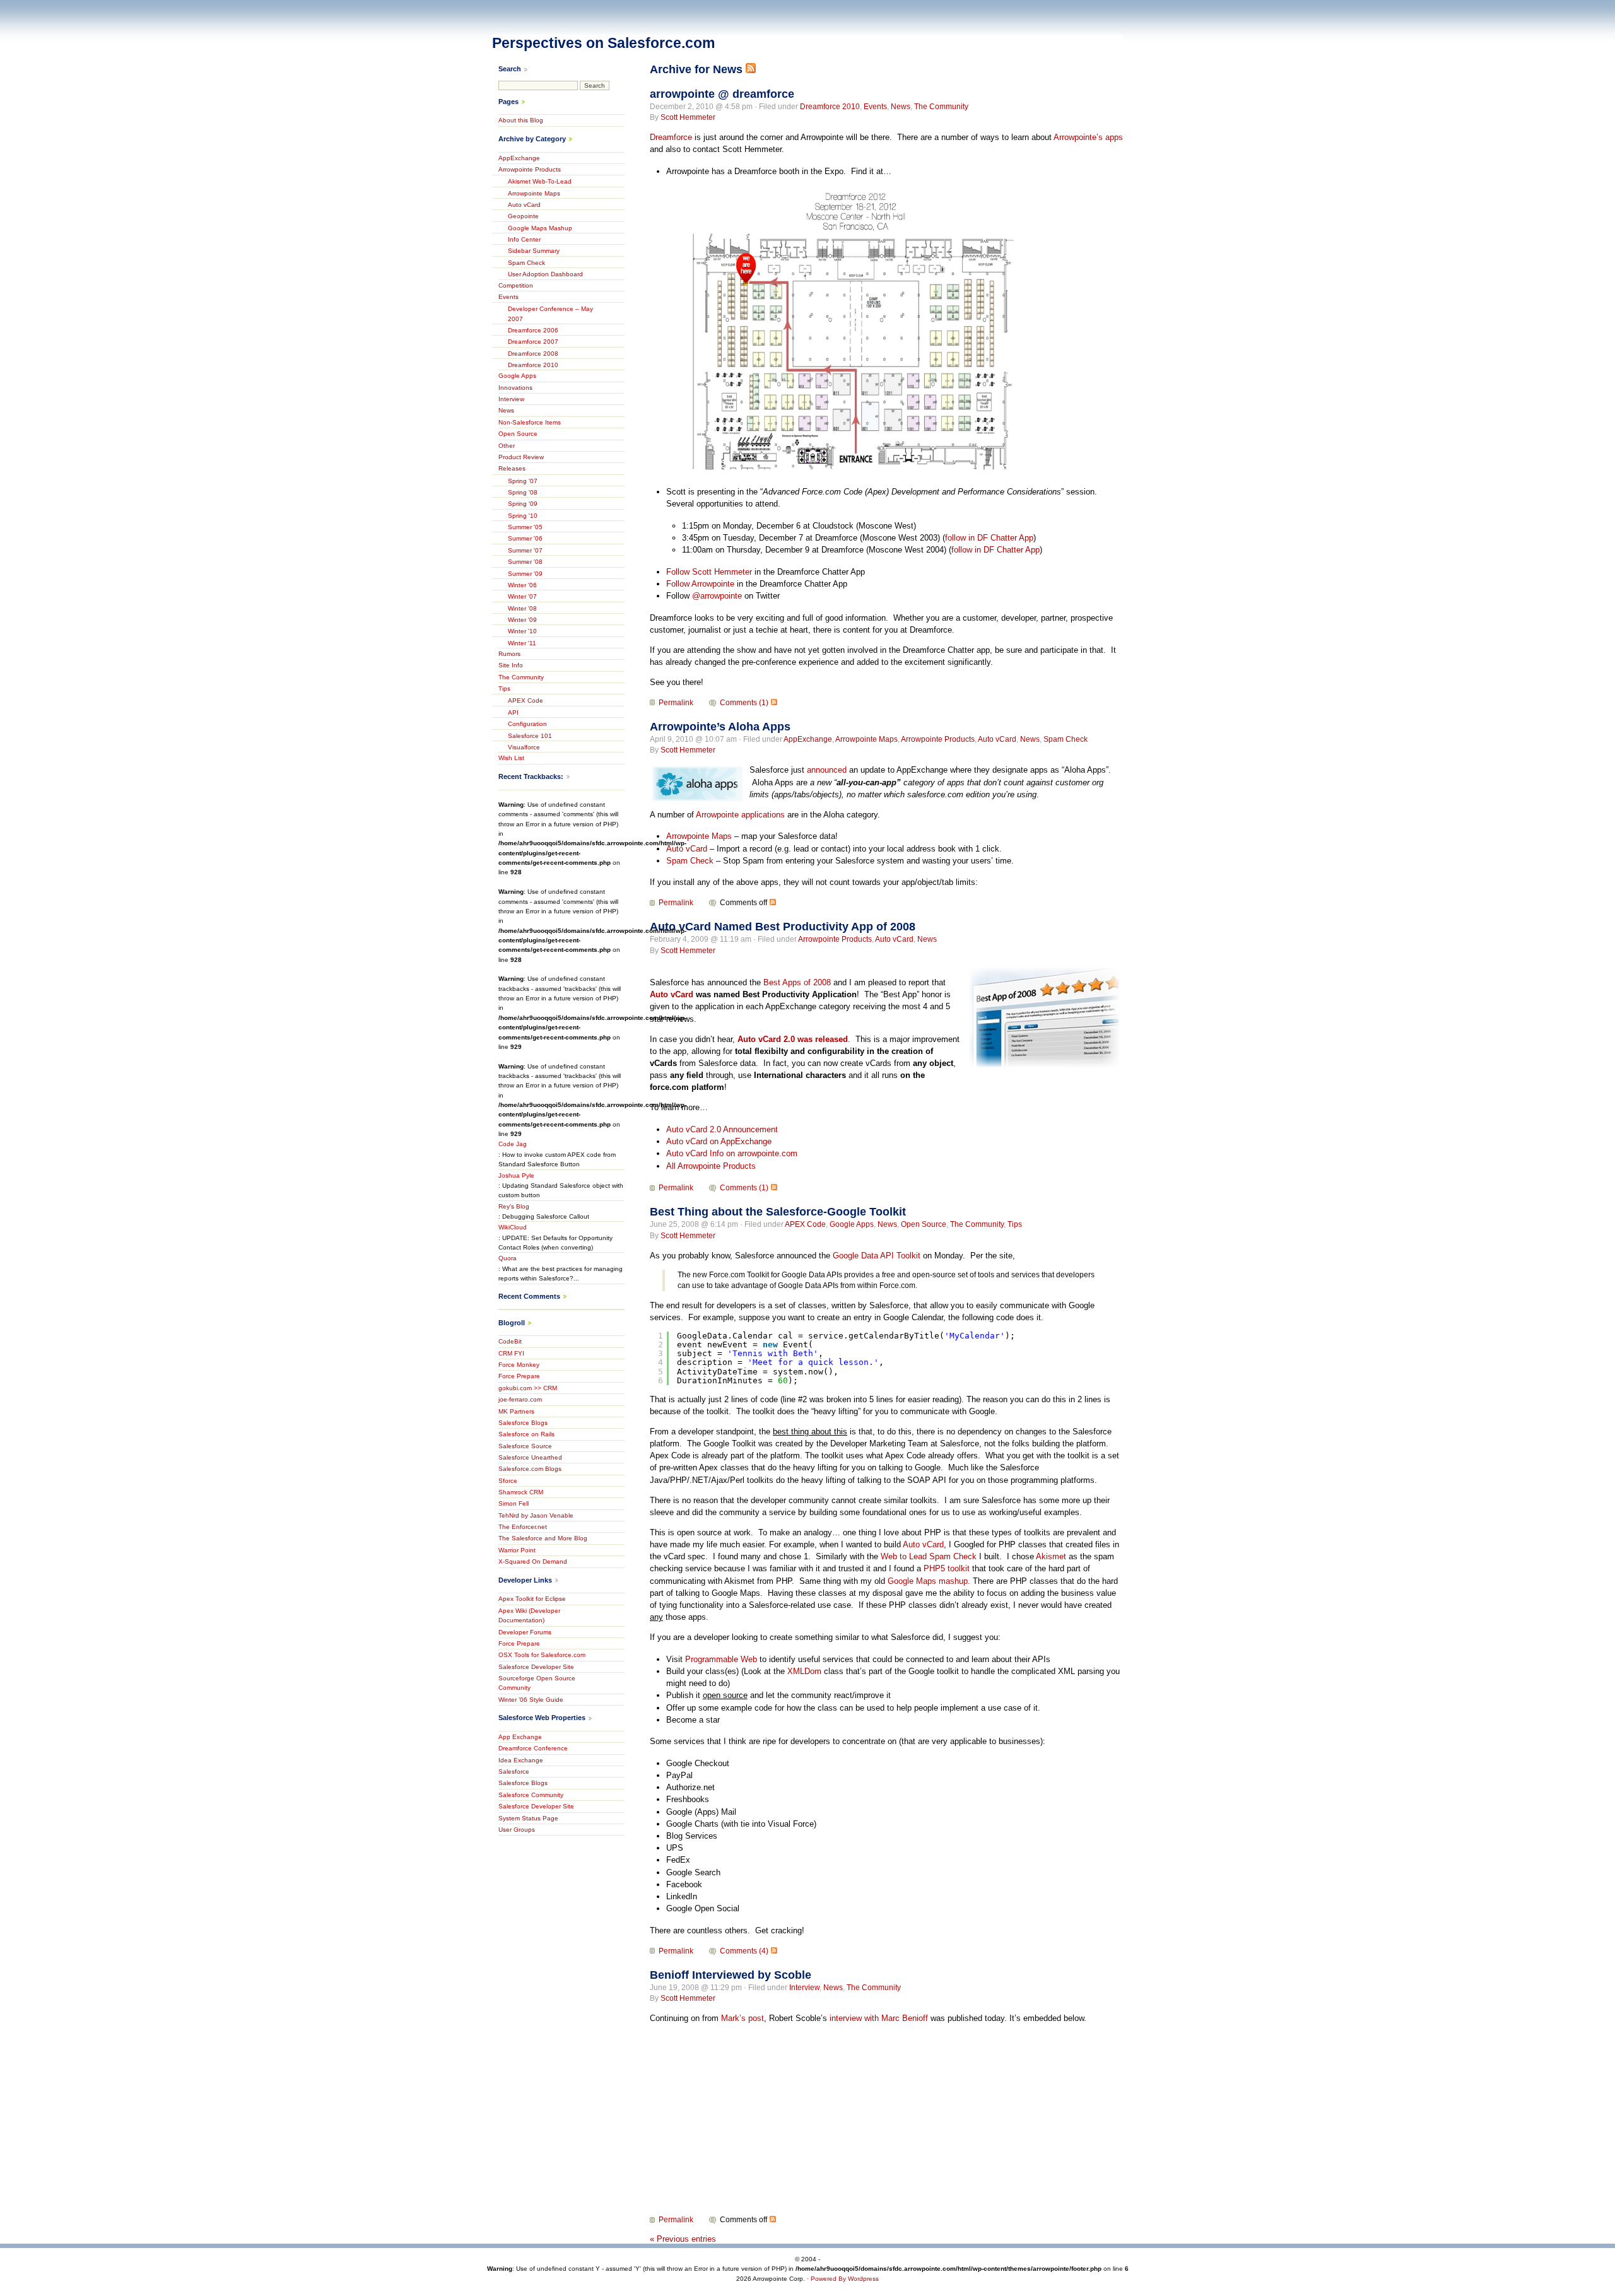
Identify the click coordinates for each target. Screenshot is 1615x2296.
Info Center (524, 239)
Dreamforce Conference (533, 1748)
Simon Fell (514, 1503)
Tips (1015, 1224)
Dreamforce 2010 (830, 107)
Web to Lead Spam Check (929, 1556)
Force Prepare (519, 1376)
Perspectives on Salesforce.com (603, 43)
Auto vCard (997, 739)
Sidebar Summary (534, 251)
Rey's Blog (514, 1206)
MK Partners (516, 1411)
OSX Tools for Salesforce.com (542, 1655)
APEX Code (805, 1224)
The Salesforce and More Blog (543, 1538)
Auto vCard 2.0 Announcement (722, 1129)
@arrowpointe (717, 596)
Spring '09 (523, 504)
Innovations (515, 388)
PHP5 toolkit (947, 1568)
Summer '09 (525, 574)
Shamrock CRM (521, 1492)
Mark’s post (743, 2018)
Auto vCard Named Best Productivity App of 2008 (783, 927)
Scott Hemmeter (688, 117)
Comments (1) (744, 703)
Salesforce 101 (530, 736)
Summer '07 (525, 550)
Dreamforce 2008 (533, 354)
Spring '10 (523, 516)
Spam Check (1066, 739)
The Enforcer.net (523, 1527)
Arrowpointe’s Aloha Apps (720, 727)
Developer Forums (525, 1632)
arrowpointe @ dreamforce (722, 94)
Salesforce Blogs (523, 1423)
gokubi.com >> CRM (528, 1388)
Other (507, 446)
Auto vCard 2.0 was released (793, 1039)
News (901, 107)
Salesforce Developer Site (536, 1667)
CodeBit (510, 1341)
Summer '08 (525, 562)
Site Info (511, 665)
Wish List (511, 758)
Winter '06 (522, 585)
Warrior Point (517, 1550)
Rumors (509, 654)
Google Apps (852, 1224)
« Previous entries (683, 2239)
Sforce (508, 1481)
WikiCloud (513, 1227)
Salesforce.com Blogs (530, 1469)
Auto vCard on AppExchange (719, 1141)
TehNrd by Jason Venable (536, 1515)
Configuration (527, 724)
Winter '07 (522, 596)
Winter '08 (522, 608)
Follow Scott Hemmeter (709, 572)
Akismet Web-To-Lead (540, 181)
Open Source (924, 1224)
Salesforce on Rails (526, 1434)
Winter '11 (522, 643)
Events (875, 107)
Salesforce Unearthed (530, 1457)
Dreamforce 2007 (533, 342)
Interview (804, 1988)
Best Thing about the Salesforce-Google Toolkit (778, 1212)
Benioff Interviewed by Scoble (731, 1975)
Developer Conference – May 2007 (550, 313)
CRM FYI (511, 1353)
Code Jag (513, 1144)
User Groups (517, 1830)
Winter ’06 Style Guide (531, 1700)
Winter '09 (522, 620)
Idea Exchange (521, 1760)
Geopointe (523, 216)
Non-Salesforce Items (530, 422)
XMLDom (804, 1671)
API (513, 712)
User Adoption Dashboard (545, 274)
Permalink (676, 703)
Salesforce (514, 1772)
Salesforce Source (525, 1446)
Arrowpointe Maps (866, 739)
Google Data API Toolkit (877, 1256)
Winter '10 (522, 631)
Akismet (1051, 1556)
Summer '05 (525, 527)
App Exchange (520, 1737)
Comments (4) (744, 1951)
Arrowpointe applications (740, 815)
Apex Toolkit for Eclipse (532, 1599)
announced (827, 770)
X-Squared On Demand (533, 1561)
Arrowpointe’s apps (1088, 137)
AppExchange (808, 739)
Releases (512, 468)
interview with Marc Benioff (879, 2018)
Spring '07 (523, 481)
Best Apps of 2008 (797, 982)
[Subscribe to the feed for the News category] (751, 69)
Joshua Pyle (516, 1175)
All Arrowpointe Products (711, 1166)
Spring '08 (523, 492)
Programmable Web (721, 1659)
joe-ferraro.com (520, 1399)
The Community (941, 107)
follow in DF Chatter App (989, 538)
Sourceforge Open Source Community (537, 1683)
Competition (516, 285)
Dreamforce (671, 137)
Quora (508, 1258)
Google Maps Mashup (540, 228)
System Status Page (528, 1818)
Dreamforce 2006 (533, 330)
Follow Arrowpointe (700, 584)
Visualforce (524, 747)
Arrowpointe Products (938, 739)
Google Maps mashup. (929, 1581)
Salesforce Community (531, 1795)
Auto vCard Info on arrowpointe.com (732, 1153)
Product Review (521, 457)
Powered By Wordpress (845, 2279)
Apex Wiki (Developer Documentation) (529, 1615)
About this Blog (521, 120)
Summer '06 (525, 538)
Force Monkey (519, 1365)
